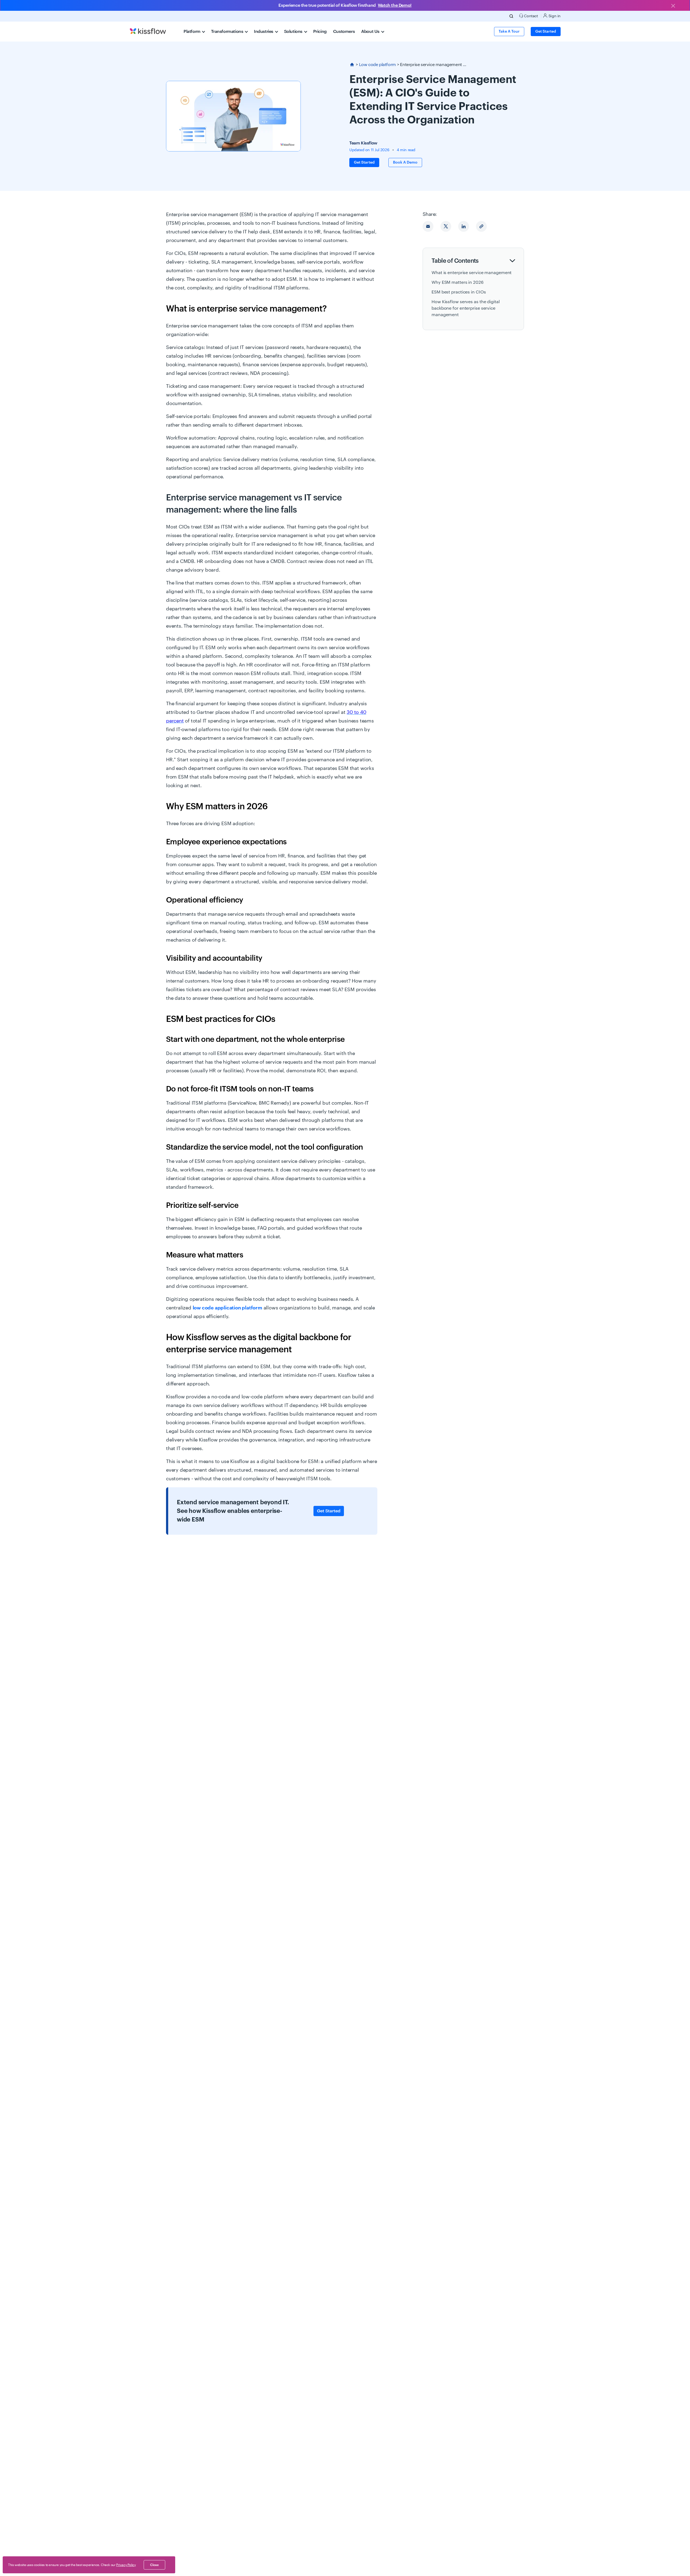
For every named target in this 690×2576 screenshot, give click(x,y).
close (154, 2565)
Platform (192, 32)
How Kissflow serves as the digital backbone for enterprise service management (466, 308)
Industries (264, 32)
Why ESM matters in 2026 (458, 282)
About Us (371, 32)
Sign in (554, 16)
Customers (344, 32)
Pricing (320, 32)
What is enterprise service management (472, 273)
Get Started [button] (546, 32)
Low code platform (377, 65)
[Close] (673, 6)
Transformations (228, 32)
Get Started (329, 1511)
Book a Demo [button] (405, 162)
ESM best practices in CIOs (459, 292)
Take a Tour (509, 32)
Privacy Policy (126, 2565)
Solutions (294, 32)
